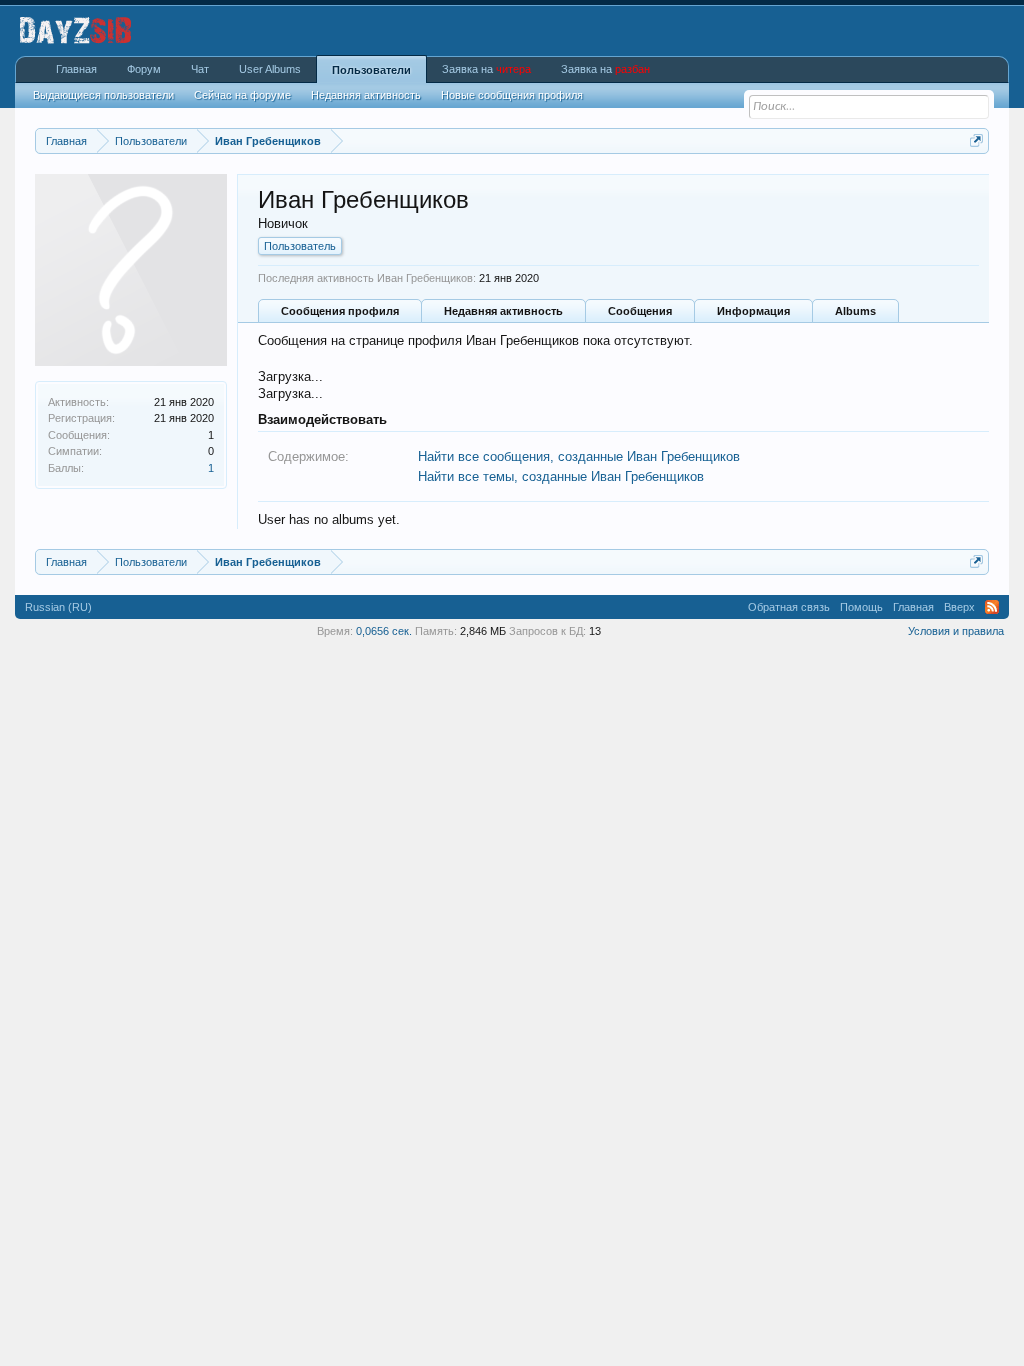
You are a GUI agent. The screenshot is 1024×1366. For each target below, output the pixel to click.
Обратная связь (789, 607)
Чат (200, 69)
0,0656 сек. (384, 631)
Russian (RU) (58, 607)
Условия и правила (956, 631)
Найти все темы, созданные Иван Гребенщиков (561, 476)
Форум (144, 69)
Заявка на (486, 69)
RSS (992, 607)
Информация (753, 311)
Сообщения (640, 311)
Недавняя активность (503, 311)
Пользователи (371, 70)
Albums (855, 311)
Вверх (959, 607)
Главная (76, 69)
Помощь (861, 607)
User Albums (270, 69)
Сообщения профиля (340, 311)
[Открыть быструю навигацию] (976, 140)
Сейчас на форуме (242, 95)
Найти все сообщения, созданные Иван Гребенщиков (579, 456)
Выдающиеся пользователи (103, 95)
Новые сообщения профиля (512, 95)
